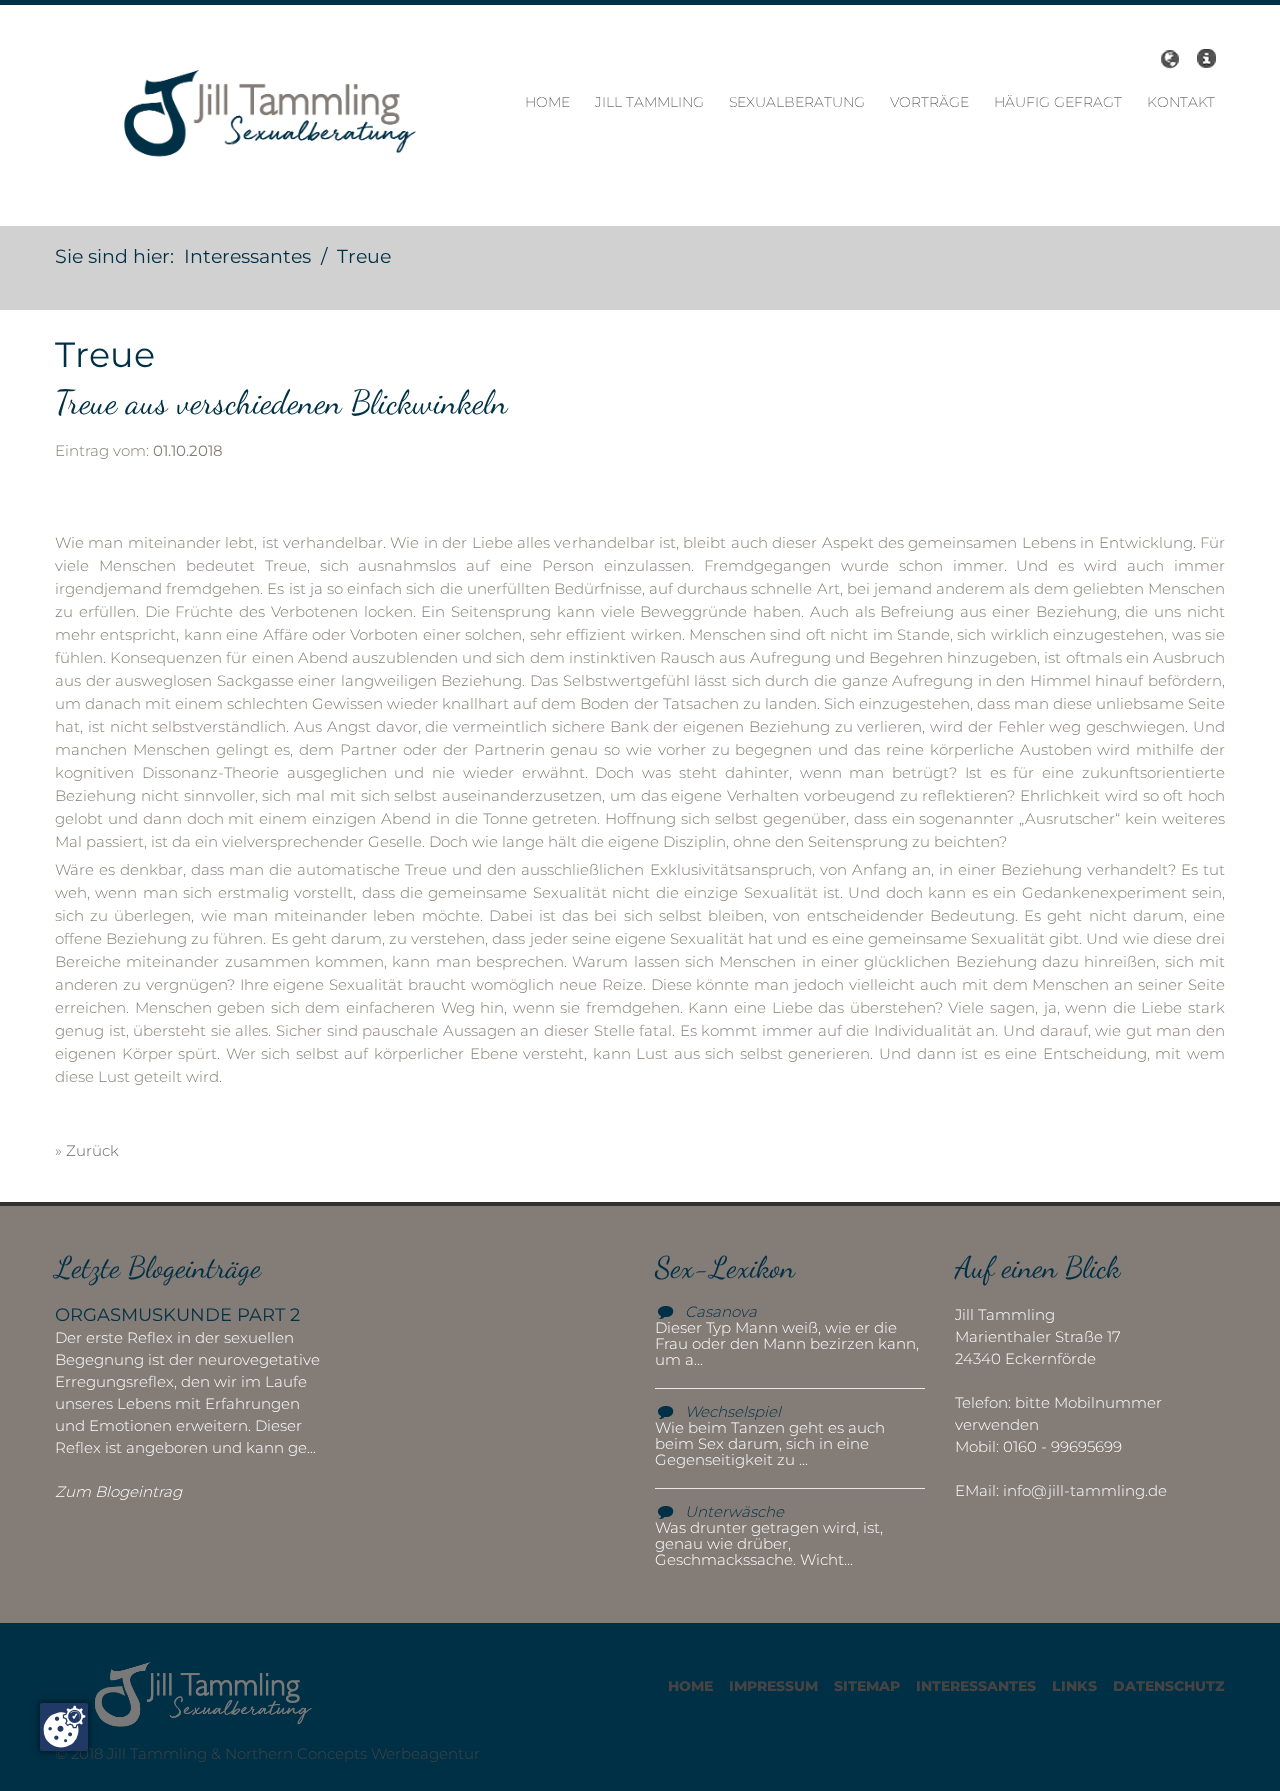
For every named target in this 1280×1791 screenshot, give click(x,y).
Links (1074, 1686)
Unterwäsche (734, 1511)
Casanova (721, 1311)
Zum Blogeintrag (118, 1491)
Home (547, 102)
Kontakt (1181, 102)
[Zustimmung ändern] (64, 1727)
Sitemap (867, 1686)
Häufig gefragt (1058, 102)
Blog (1167, 59)
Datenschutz (1169, 1686)
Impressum (773, 1686)
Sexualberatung (797, 102)
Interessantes (976, 1686)
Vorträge (929, 102)
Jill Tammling (649, 102)
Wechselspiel (733, 1411)
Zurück (92, 1150)
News (1206, 59)
